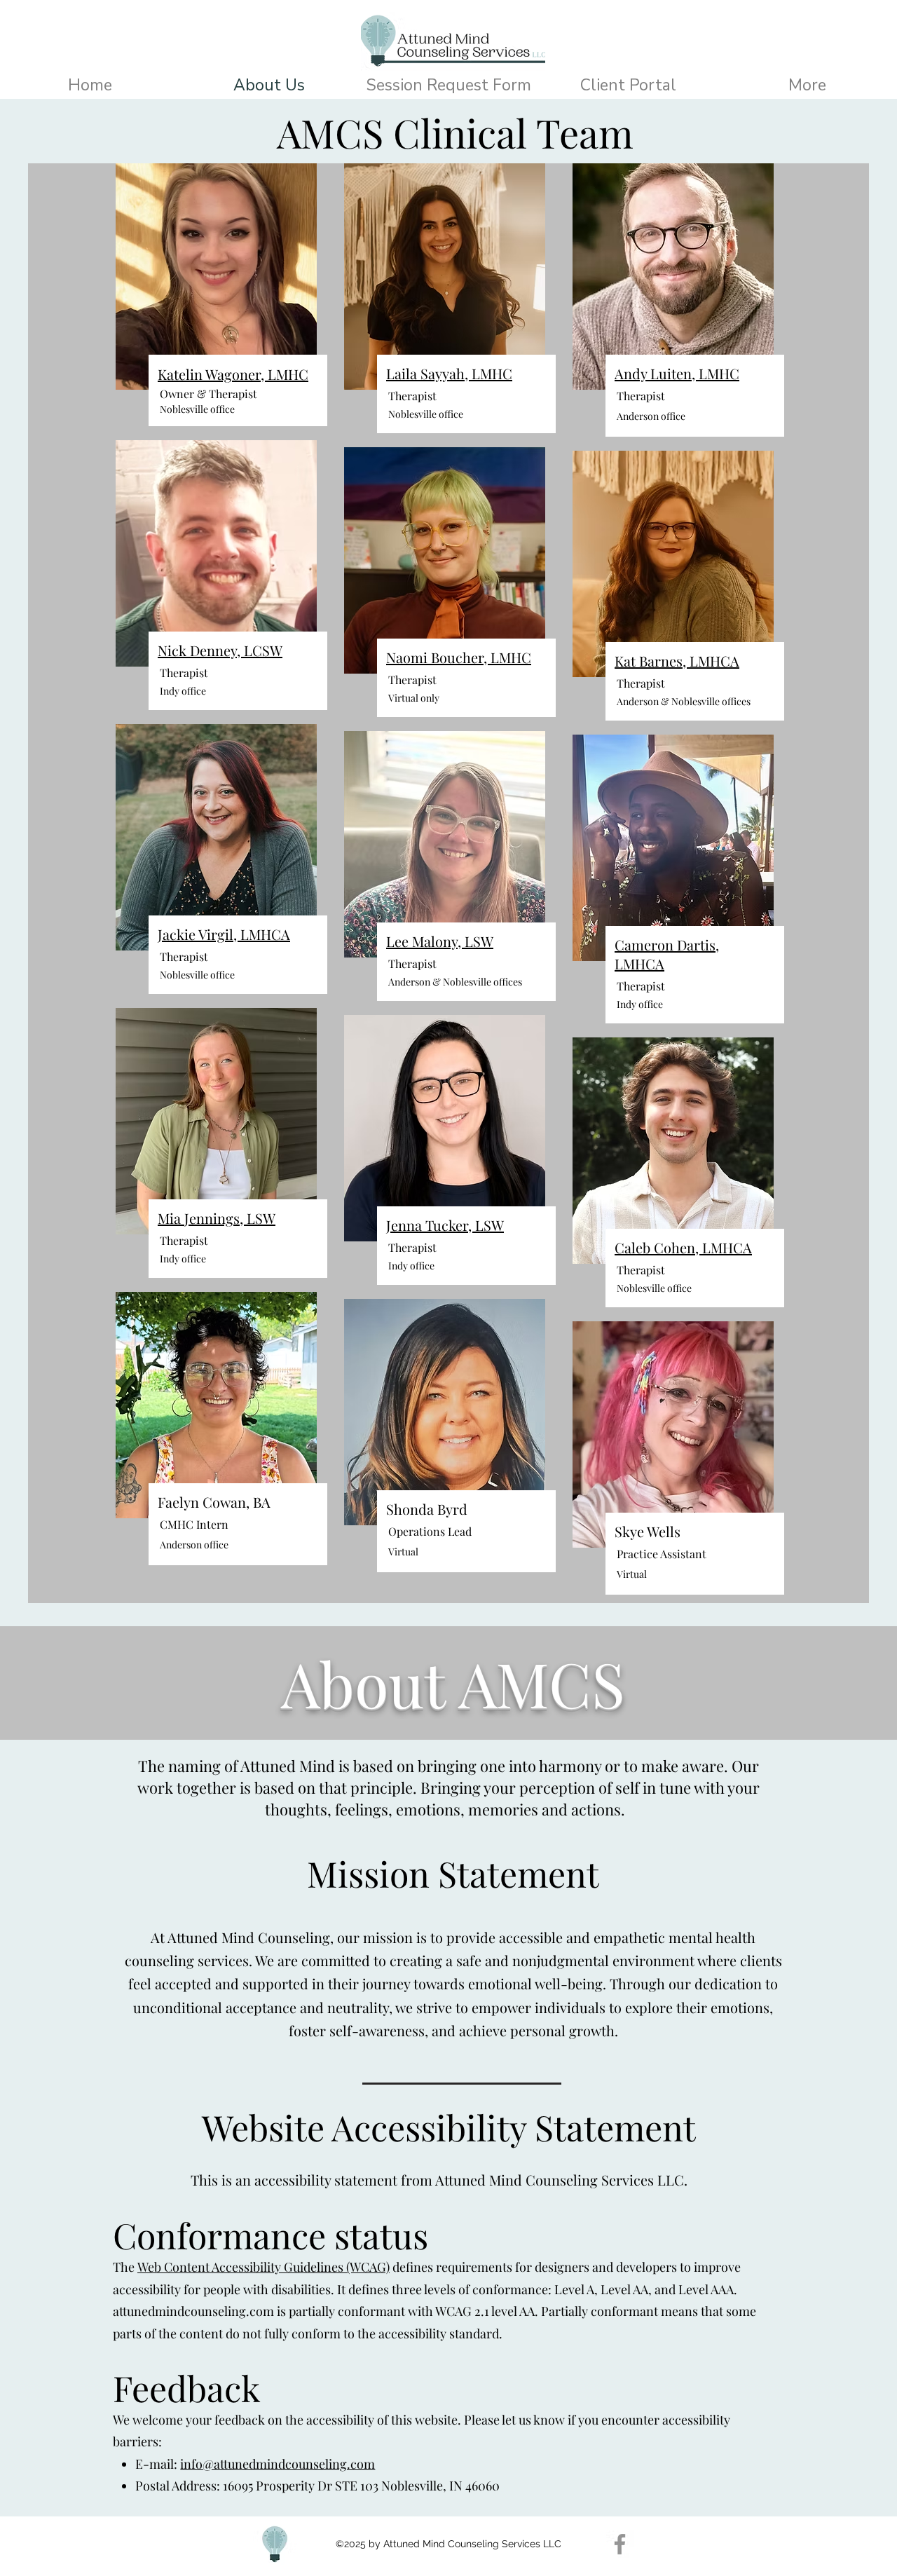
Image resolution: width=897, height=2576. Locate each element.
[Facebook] (620, 2544)
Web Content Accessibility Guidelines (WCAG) (263, 2267)
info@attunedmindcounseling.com (278, 2464)
